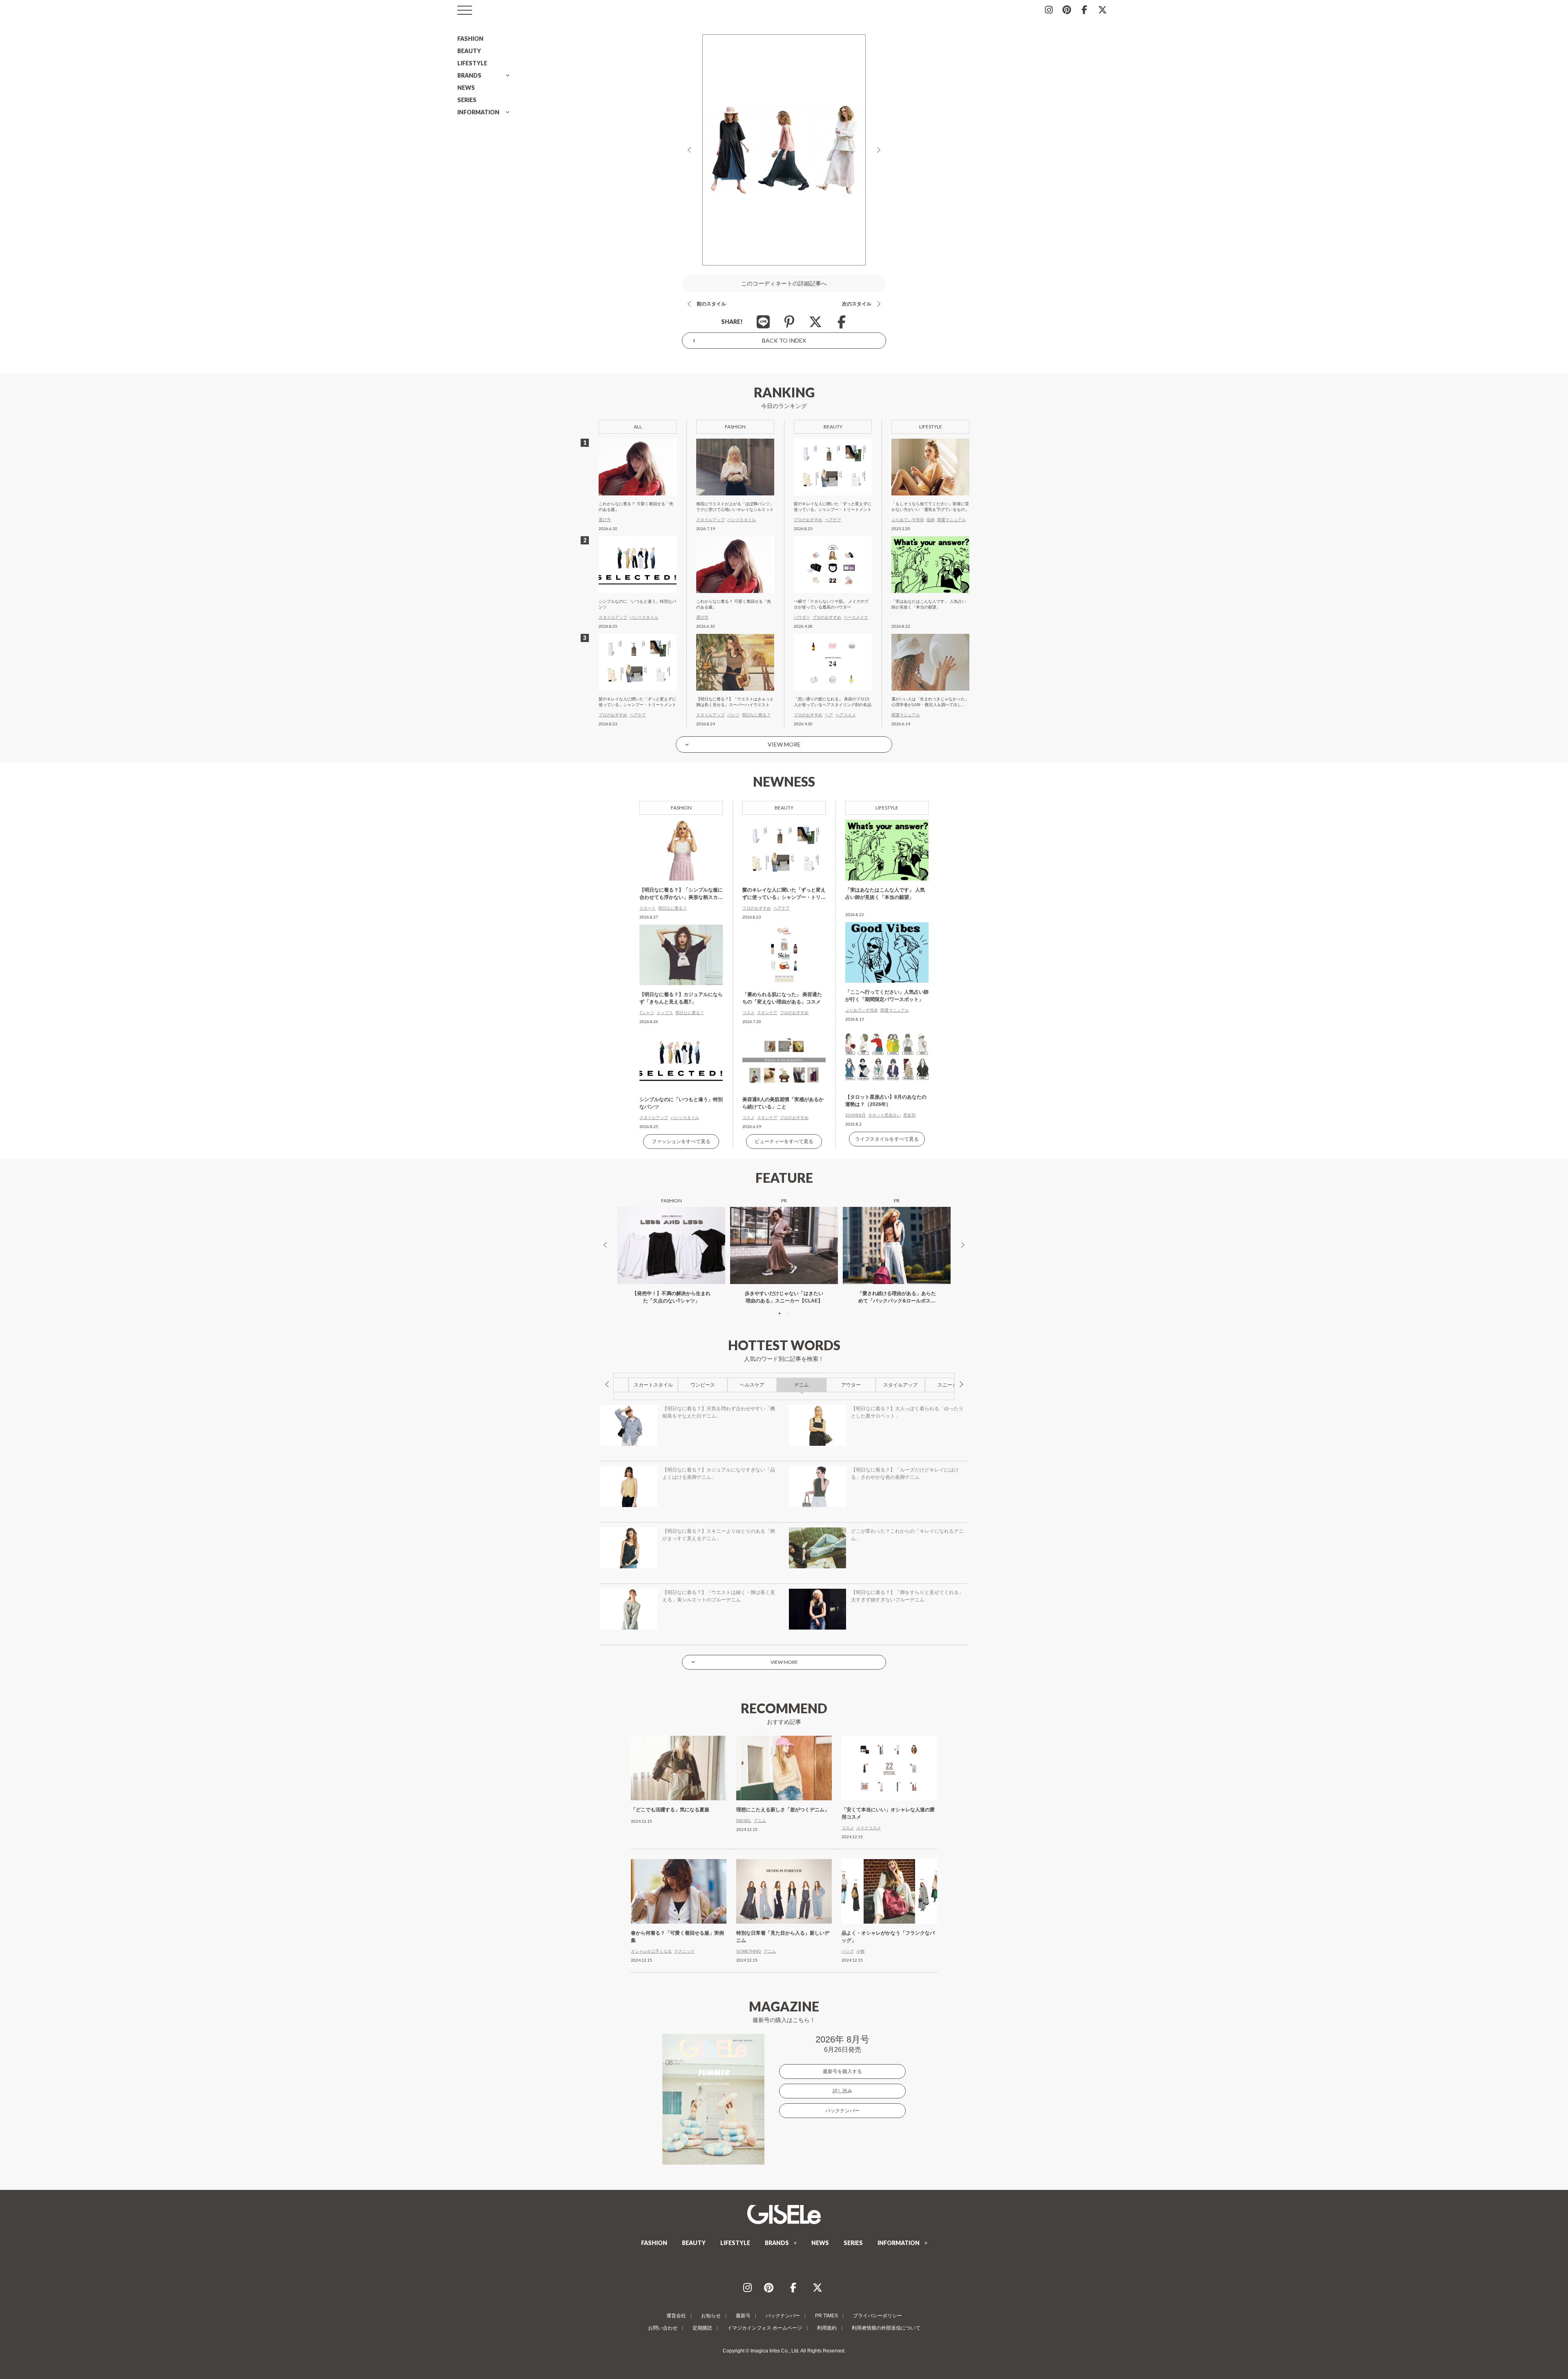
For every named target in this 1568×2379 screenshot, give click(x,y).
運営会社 (676, 2316)
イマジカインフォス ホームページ (765, 2328)
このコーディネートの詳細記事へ (784, 283)
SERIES (467, 100)
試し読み (842, 2091)
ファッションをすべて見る (681, 1142)
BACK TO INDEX (784, 340)
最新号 (743, 2316)
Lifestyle (887, 808)
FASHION (470, 39)
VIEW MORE (784, 744)
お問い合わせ (663, 2328)
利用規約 (827, 2328)
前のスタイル (711, 304)
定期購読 (702, 2328)
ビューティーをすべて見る (784, 1142)
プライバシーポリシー (878, 2316)
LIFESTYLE (472, 63)
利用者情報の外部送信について (886, 2328)
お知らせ (711, 2316)
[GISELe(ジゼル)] (784, 2214)
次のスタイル (857, 304)
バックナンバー (842, 2111)
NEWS (466, 88)
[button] (780, 1313)
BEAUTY (469, 51)
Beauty (784, 808)
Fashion (681, 808)
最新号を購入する (842, 2071)
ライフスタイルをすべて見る (887, 1139)
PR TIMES (826, 2316)
